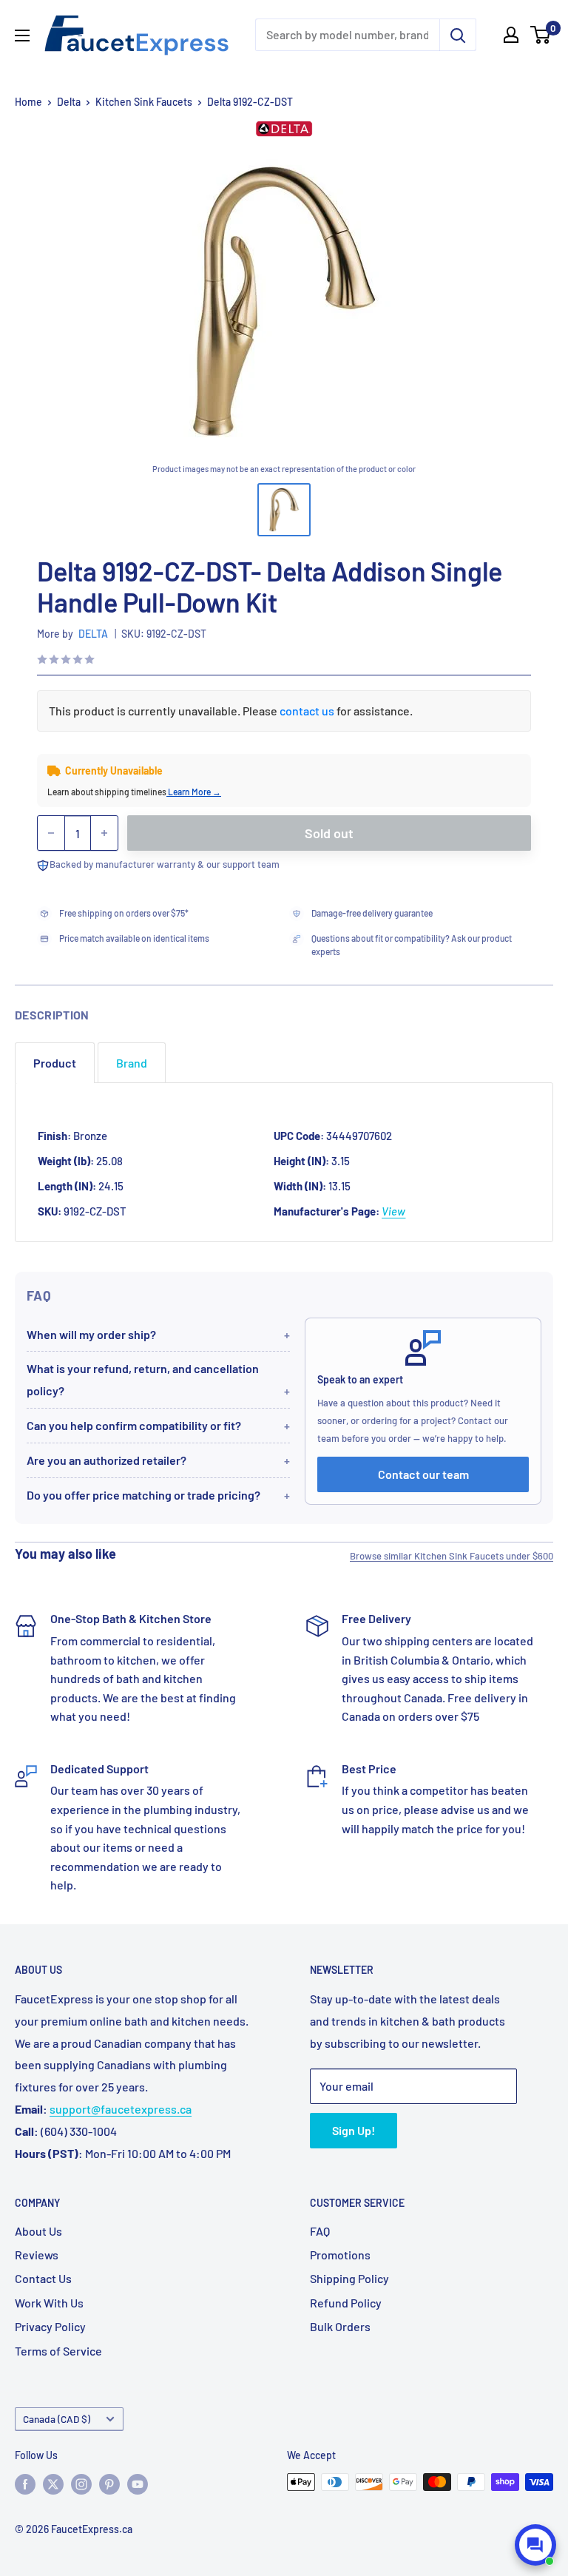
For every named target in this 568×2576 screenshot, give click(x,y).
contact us (307, 711)
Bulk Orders (340, 2326)
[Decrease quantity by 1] (51, 833)
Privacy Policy (50, 2326)
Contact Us (43, 2278)
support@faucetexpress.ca (121, 2109)
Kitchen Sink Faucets (144, 102)
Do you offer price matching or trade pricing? (143, 1495)
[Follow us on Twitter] (53, 2484)
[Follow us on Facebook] (25, 2484)
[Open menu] (22, 36)
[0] (541, 35)
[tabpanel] (284, 1162)
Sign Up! (354, 2130)
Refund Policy (346, 2303)
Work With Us (49, 2303)
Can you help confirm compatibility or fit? (134, 1425)
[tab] (55, 1063)
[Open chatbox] (535, 2545)
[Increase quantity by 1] (104, 833)
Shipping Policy (349, 2278)
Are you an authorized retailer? (106, 1460)
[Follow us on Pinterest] (109, 2484)
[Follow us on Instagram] (81, 2484)
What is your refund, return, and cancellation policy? (143, 1379)
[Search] (458, 35)
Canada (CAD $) (57, 2419)
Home (28, 102)
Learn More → (194, 792)
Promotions (340, 2255)
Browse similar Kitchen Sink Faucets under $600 (452, 1556)
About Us (38, 2231)
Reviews (37, 2255)
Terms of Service (58, 2351)
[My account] (511, 35)
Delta (69, 102)
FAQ (320, 2231)
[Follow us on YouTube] (138, 2484)
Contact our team (423, 1474)
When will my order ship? (91, 1334)
